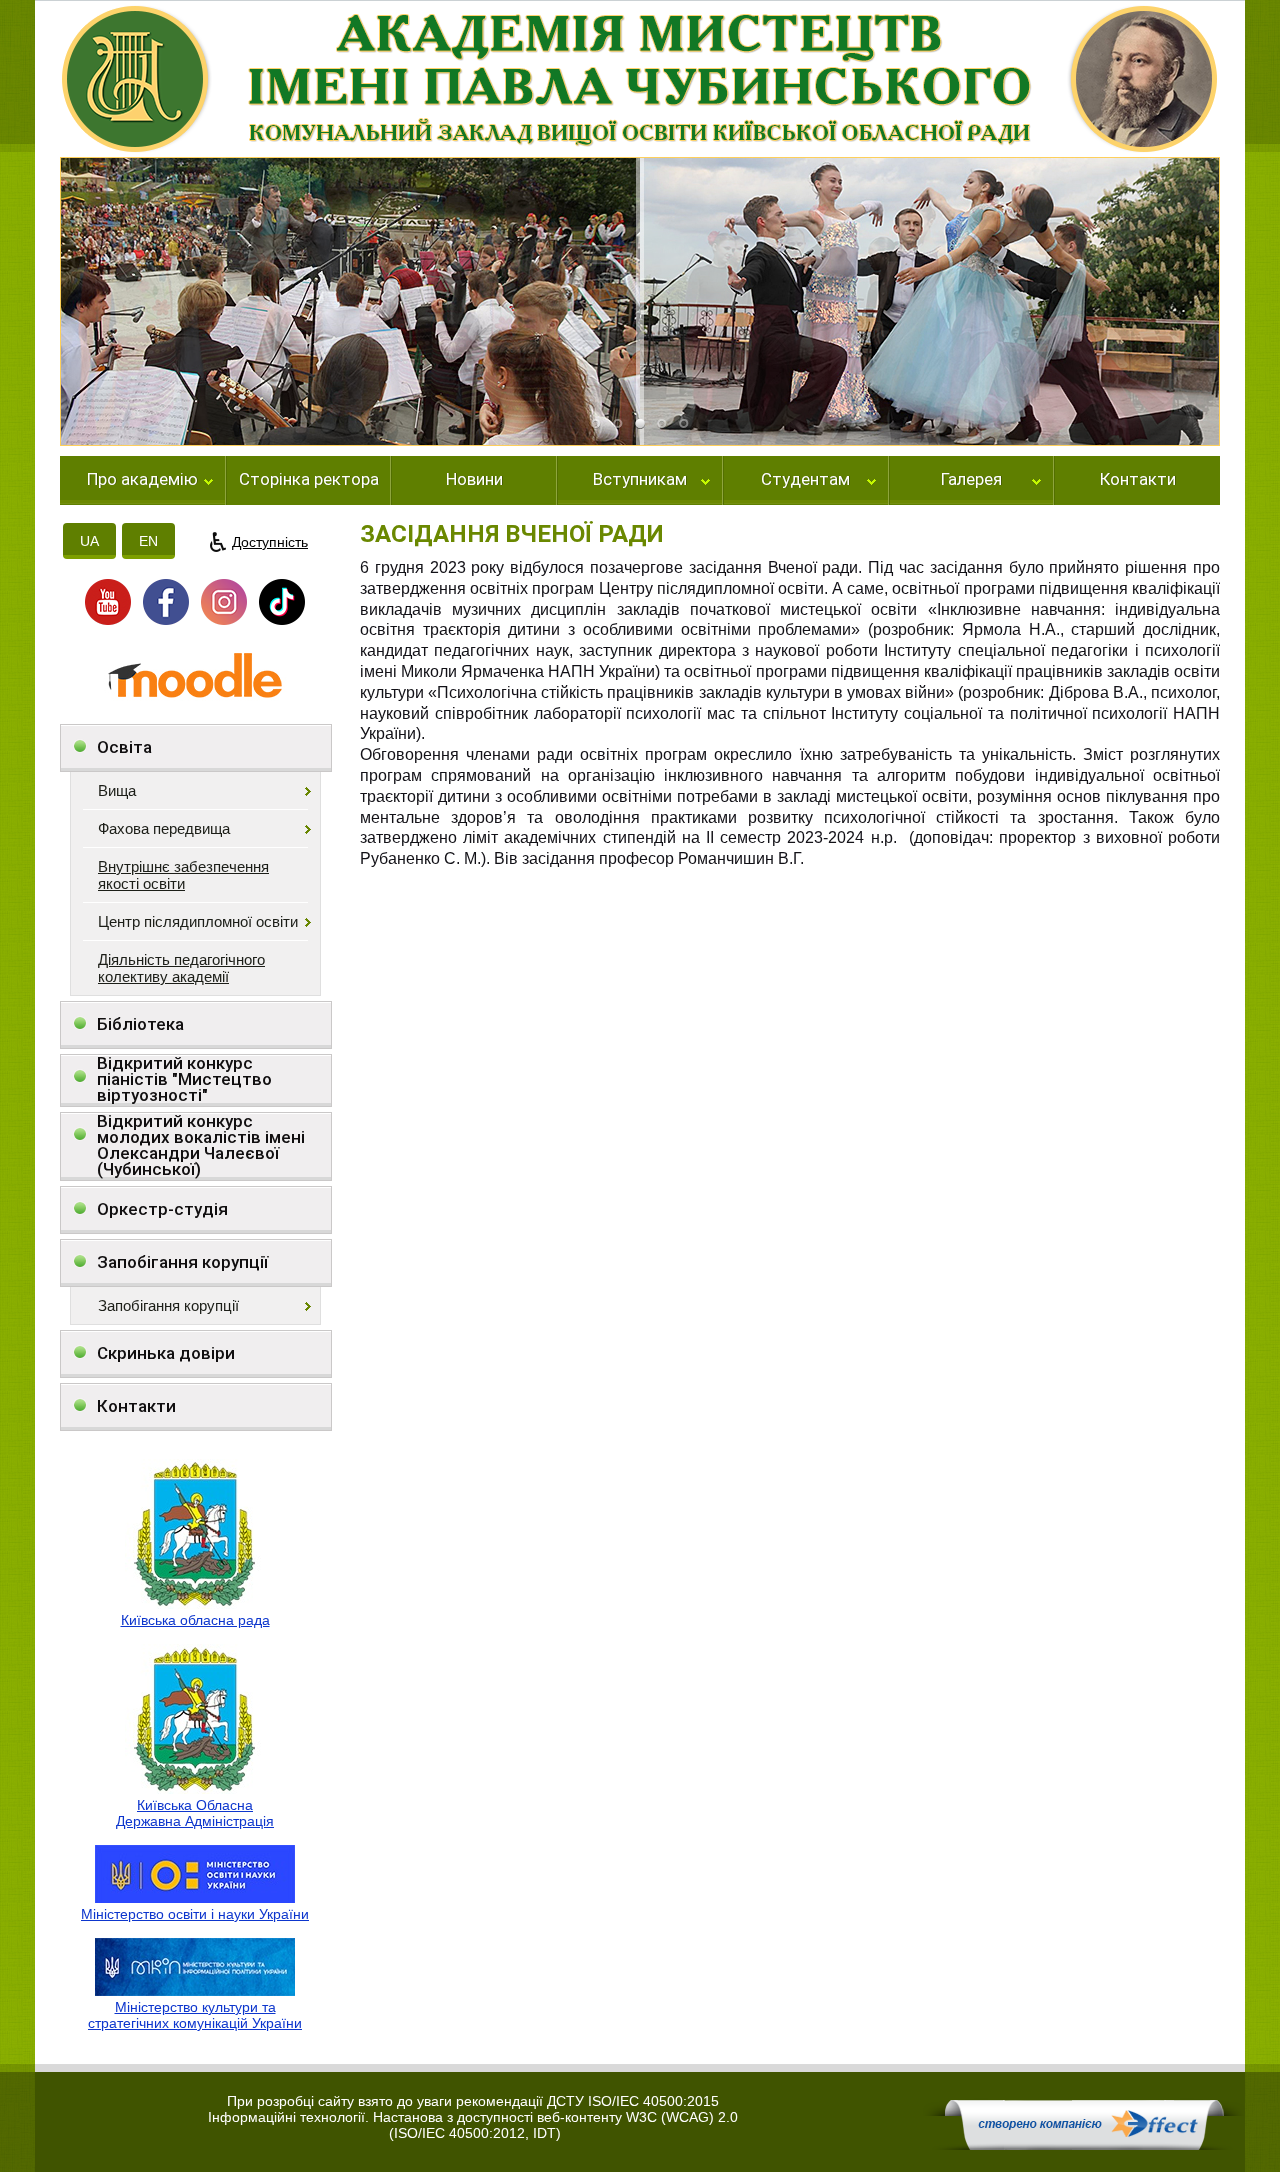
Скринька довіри (166, 1353)
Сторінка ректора (309, 480)
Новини (474, 480)
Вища (117, 790)
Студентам (805, 480)
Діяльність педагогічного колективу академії (181, 968)
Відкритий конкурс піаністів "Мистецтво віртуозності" (184, 1079)
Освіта (124, 747)
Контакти (1138, 480)
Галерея (971, 480)
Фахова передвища (164, 828)
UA (89, 541)
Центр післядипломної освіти (198, 921)
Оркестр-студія (162, 1209)
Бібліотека (140, 1024)
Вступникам (640, 480)
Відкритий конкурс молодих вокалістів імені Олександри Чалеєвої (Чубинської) (201, 1145)
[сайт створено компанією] (1084, 2145)
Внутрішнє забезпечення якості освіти (183, 875)
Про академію (142, 480)
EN (148, 541)
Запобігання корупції (182, 1262)
